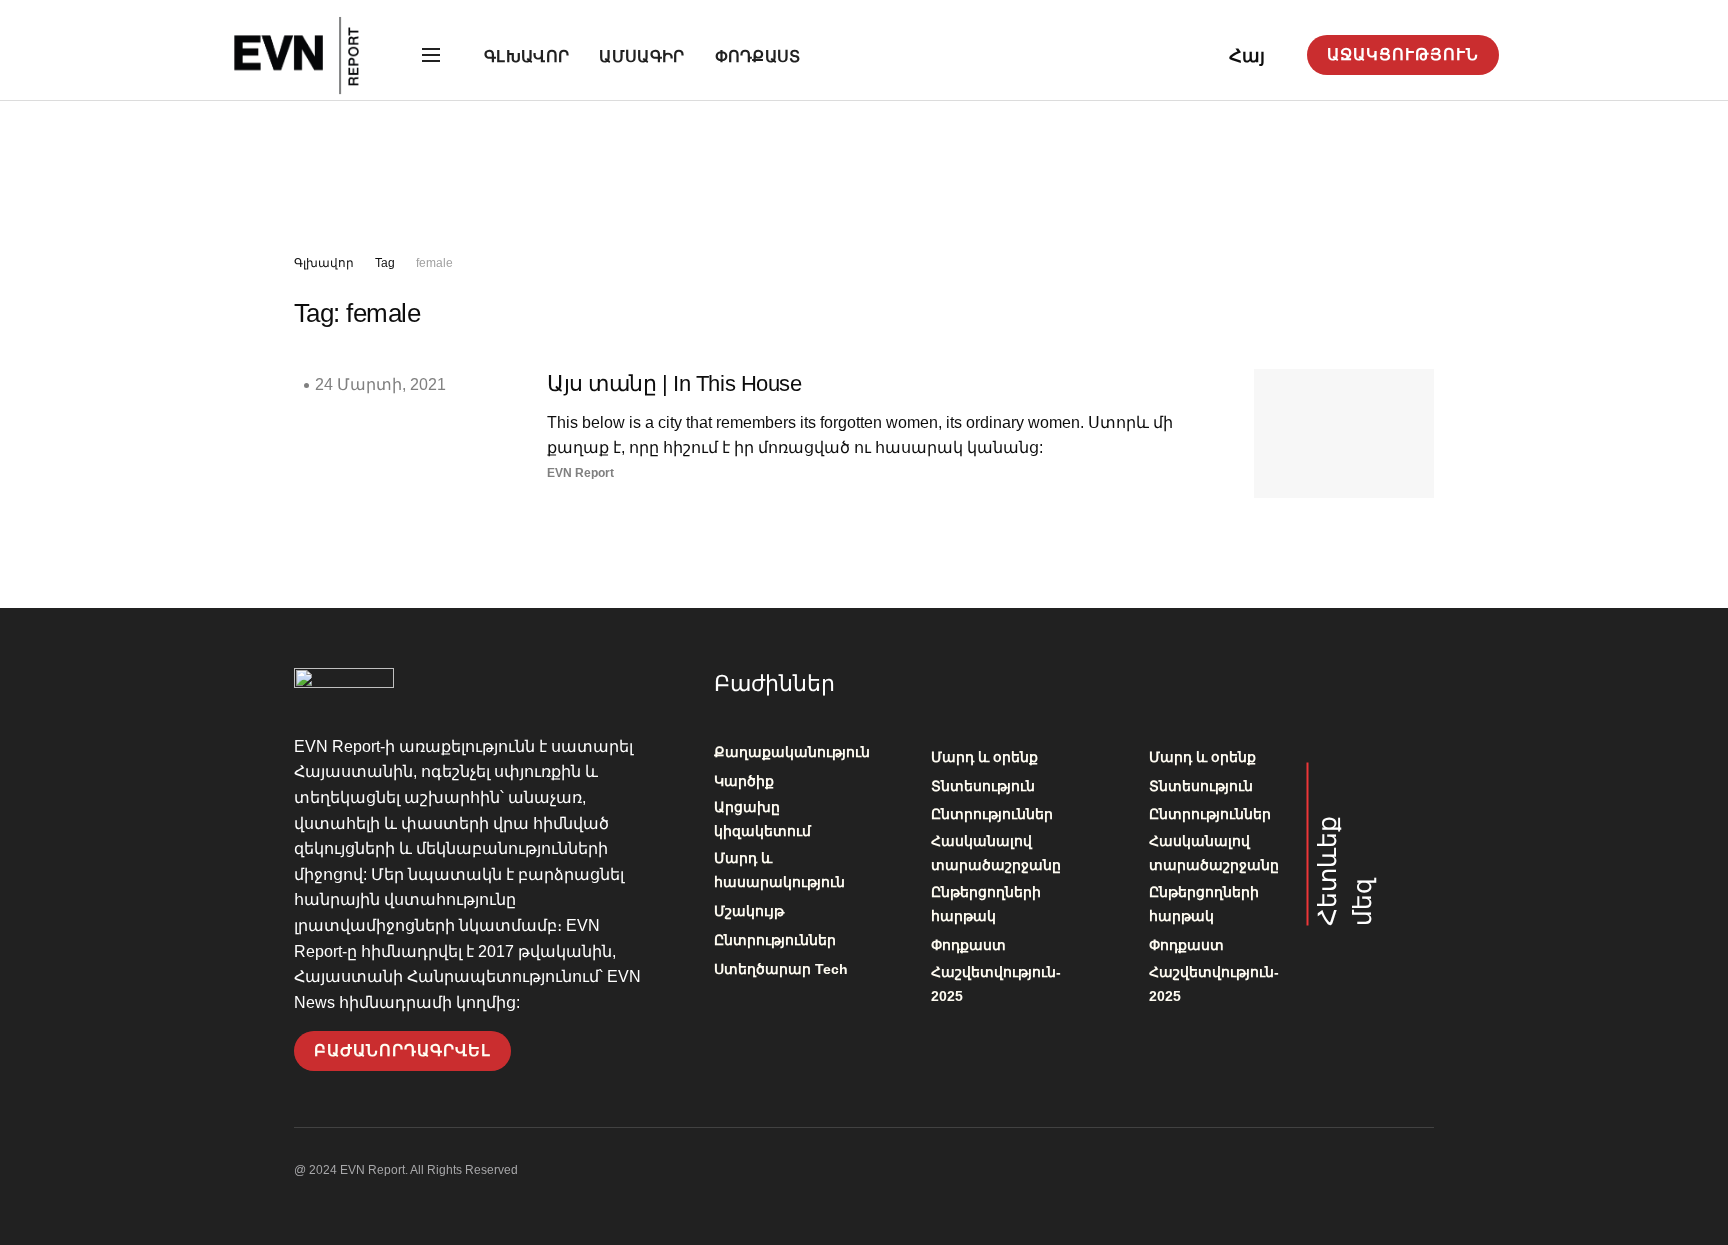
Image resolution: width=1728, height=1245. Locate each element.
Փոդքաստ (758, 56)
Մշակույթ (749, 911)
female (434, 263)
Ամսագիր (641, 56)
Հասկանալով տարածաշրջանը (996, 853)
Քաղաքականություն (792, 752)
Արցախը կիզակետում (762, 819)
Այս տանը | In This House (674, 383)
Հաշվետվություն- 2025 (996, 984)
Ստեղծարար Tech (781, 969)
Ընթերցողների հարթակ (986, 904)
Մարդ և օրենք (984, 757)
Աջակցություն (1403, 54)
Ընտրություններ (775, 940)
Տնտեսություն (983, 786)
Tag (385, 263)
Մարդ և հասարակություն (779, 870)
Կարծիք (744, 781)
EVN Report (580, 473)
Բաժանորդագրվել (402, 1050)
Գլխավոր (526, 56)
